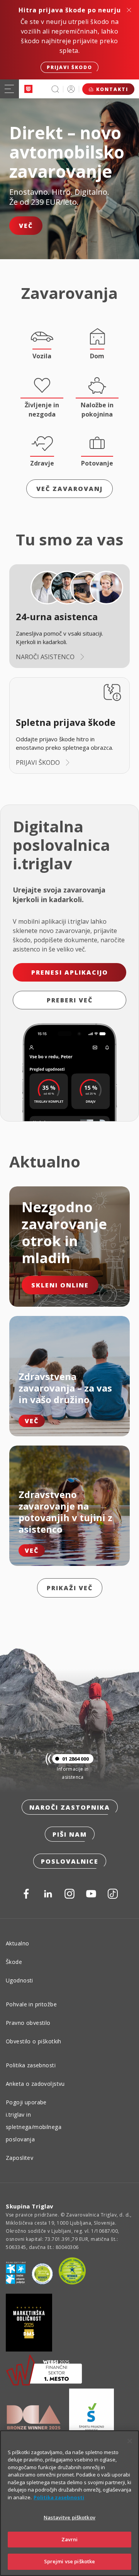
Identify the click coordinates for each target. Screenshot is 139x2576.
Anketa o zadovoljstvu (35, 2084)
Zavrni (70, 2539)
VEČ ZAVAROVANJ (69, 489)
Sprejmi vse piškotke (70, 2561)
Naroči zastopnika (70, 1807)
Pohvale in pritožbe (31, 2004)
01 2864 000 (75, 1759)
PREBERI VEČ (70, 1000)
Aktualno (17, 1943)
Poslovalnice (70, 1861)
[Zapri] (130, 2441)
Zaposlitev (19, 2158)
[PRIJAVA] (71, 89)
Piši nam (70, 1834)
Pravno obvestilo (28, 2023)
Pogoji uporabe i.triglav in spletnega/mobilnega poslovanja (34, 2121)
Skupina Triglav (30, 2206)
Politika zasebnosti (31, 2065)
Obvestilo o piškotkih (34, 2041)
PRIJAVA (71, 89)
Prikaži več (70, 1588)
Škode (14, 1962)
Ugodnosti (19, 1980)
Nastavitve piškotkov (69, 2517)
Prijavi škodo (69, 67)
